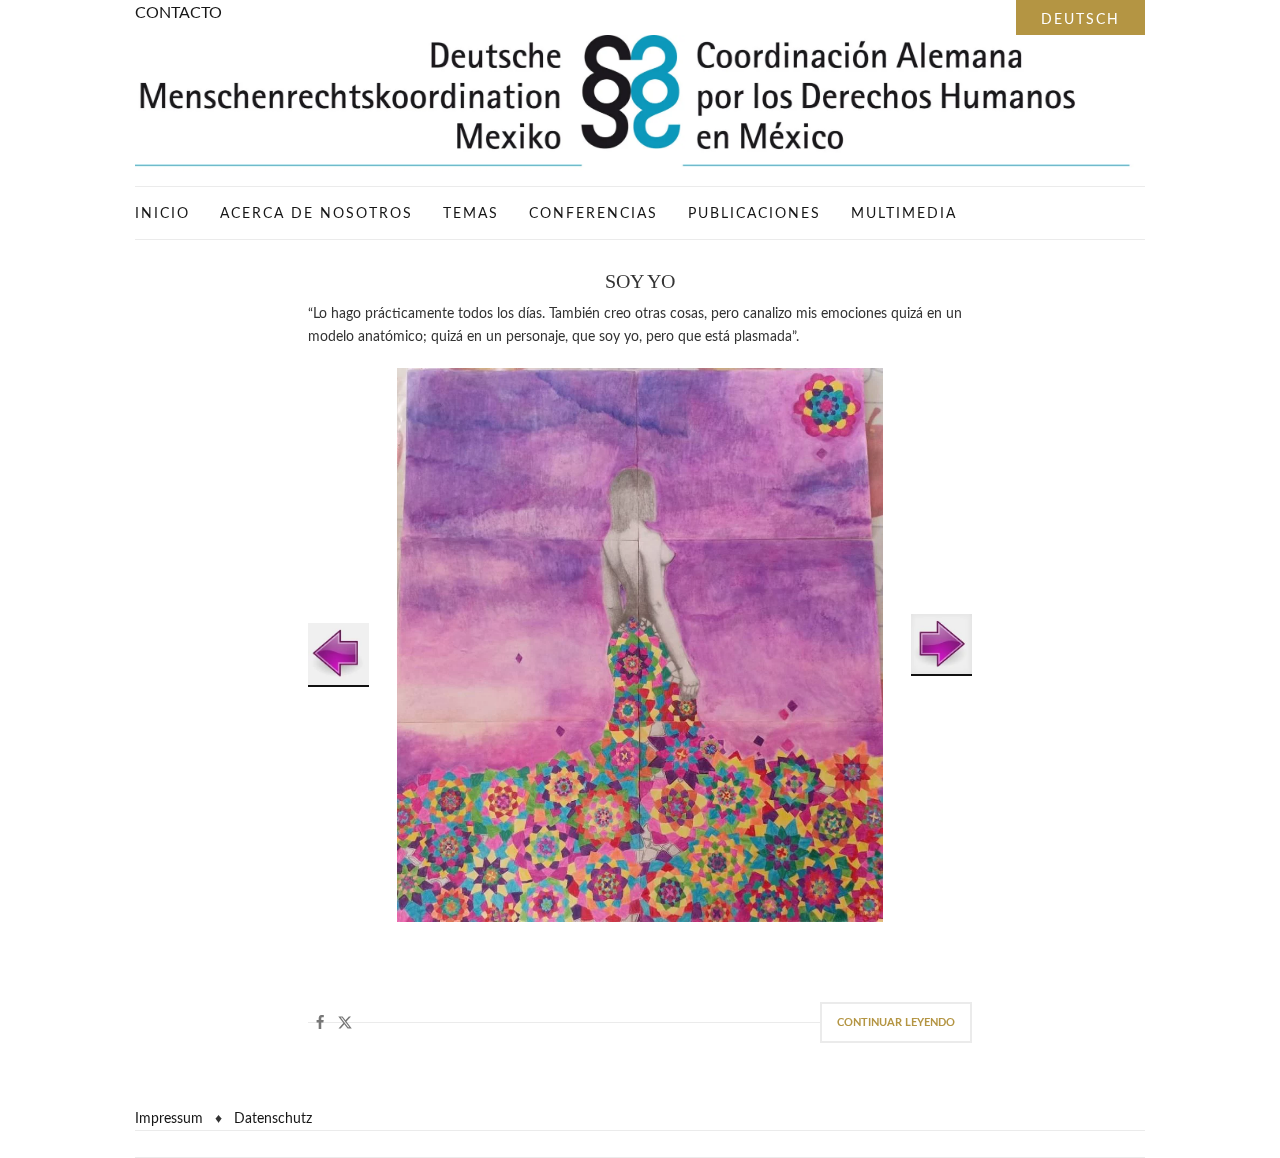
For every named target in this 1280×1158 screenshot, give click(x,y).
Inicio (162, 214)
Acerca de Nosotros (316, 214)
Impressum (169, 1119)
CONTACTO (178, 13)
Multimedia (904, 214)
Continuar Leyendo (896, 1022)
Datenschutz (273, 1119)
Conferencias (593, 214)
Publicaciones (754, 214)
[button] (320, 1022)
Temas (471, 214)
